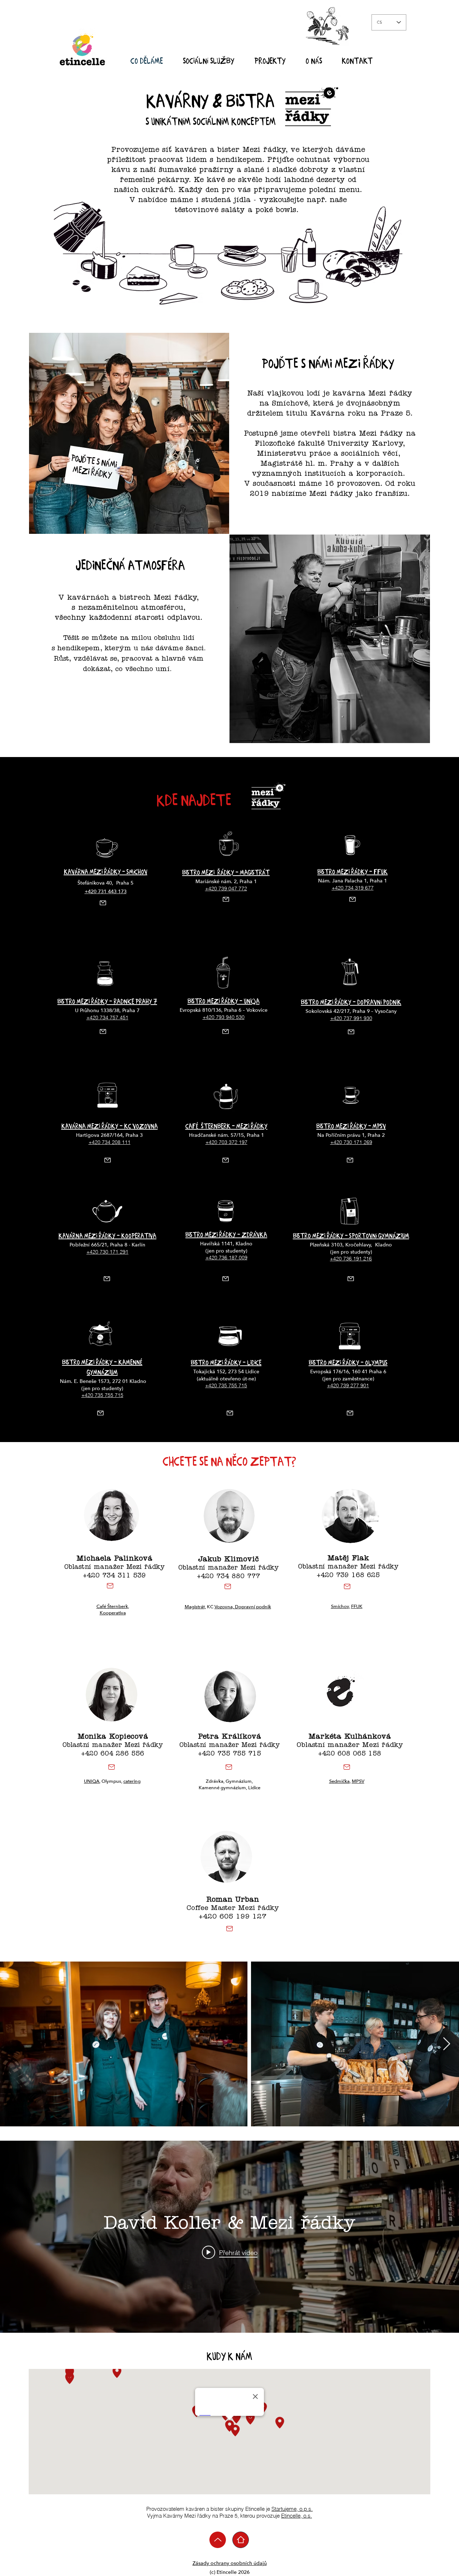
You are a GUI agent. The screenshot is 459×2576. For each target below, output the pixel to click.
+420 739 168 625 (348, 1576)
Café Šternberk (112, 1607)
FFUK (357, 1607)
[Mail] (103, 903)
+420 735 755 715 (229, 1754)
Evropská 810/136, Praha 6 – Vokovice (224, 1010)
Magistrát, (195, 1607)
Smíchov (340, 1607)
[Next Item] (447, 2044)
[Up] (218, 2540)
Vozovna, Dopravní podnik (243, 1607)
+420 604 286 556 (113, 1754)
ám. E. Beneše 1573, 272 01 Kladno (105, 1381)
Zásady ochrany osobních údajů (230, 2563)
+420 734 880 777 (228, 1577)
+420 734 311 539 (114, 1576)
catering (132, 1781)
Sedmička (339, 1781)
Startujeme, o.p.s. (292, 2509)
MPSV (358, 1781)
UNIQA (92, 1781)
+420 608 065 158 (350, 1754)
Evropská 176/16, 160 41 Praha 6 (348, 1372)
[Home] (241, 2540)
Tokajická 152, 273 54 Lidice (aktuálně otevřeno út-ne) (226, 1375)
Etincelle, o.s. (297, 2516)
